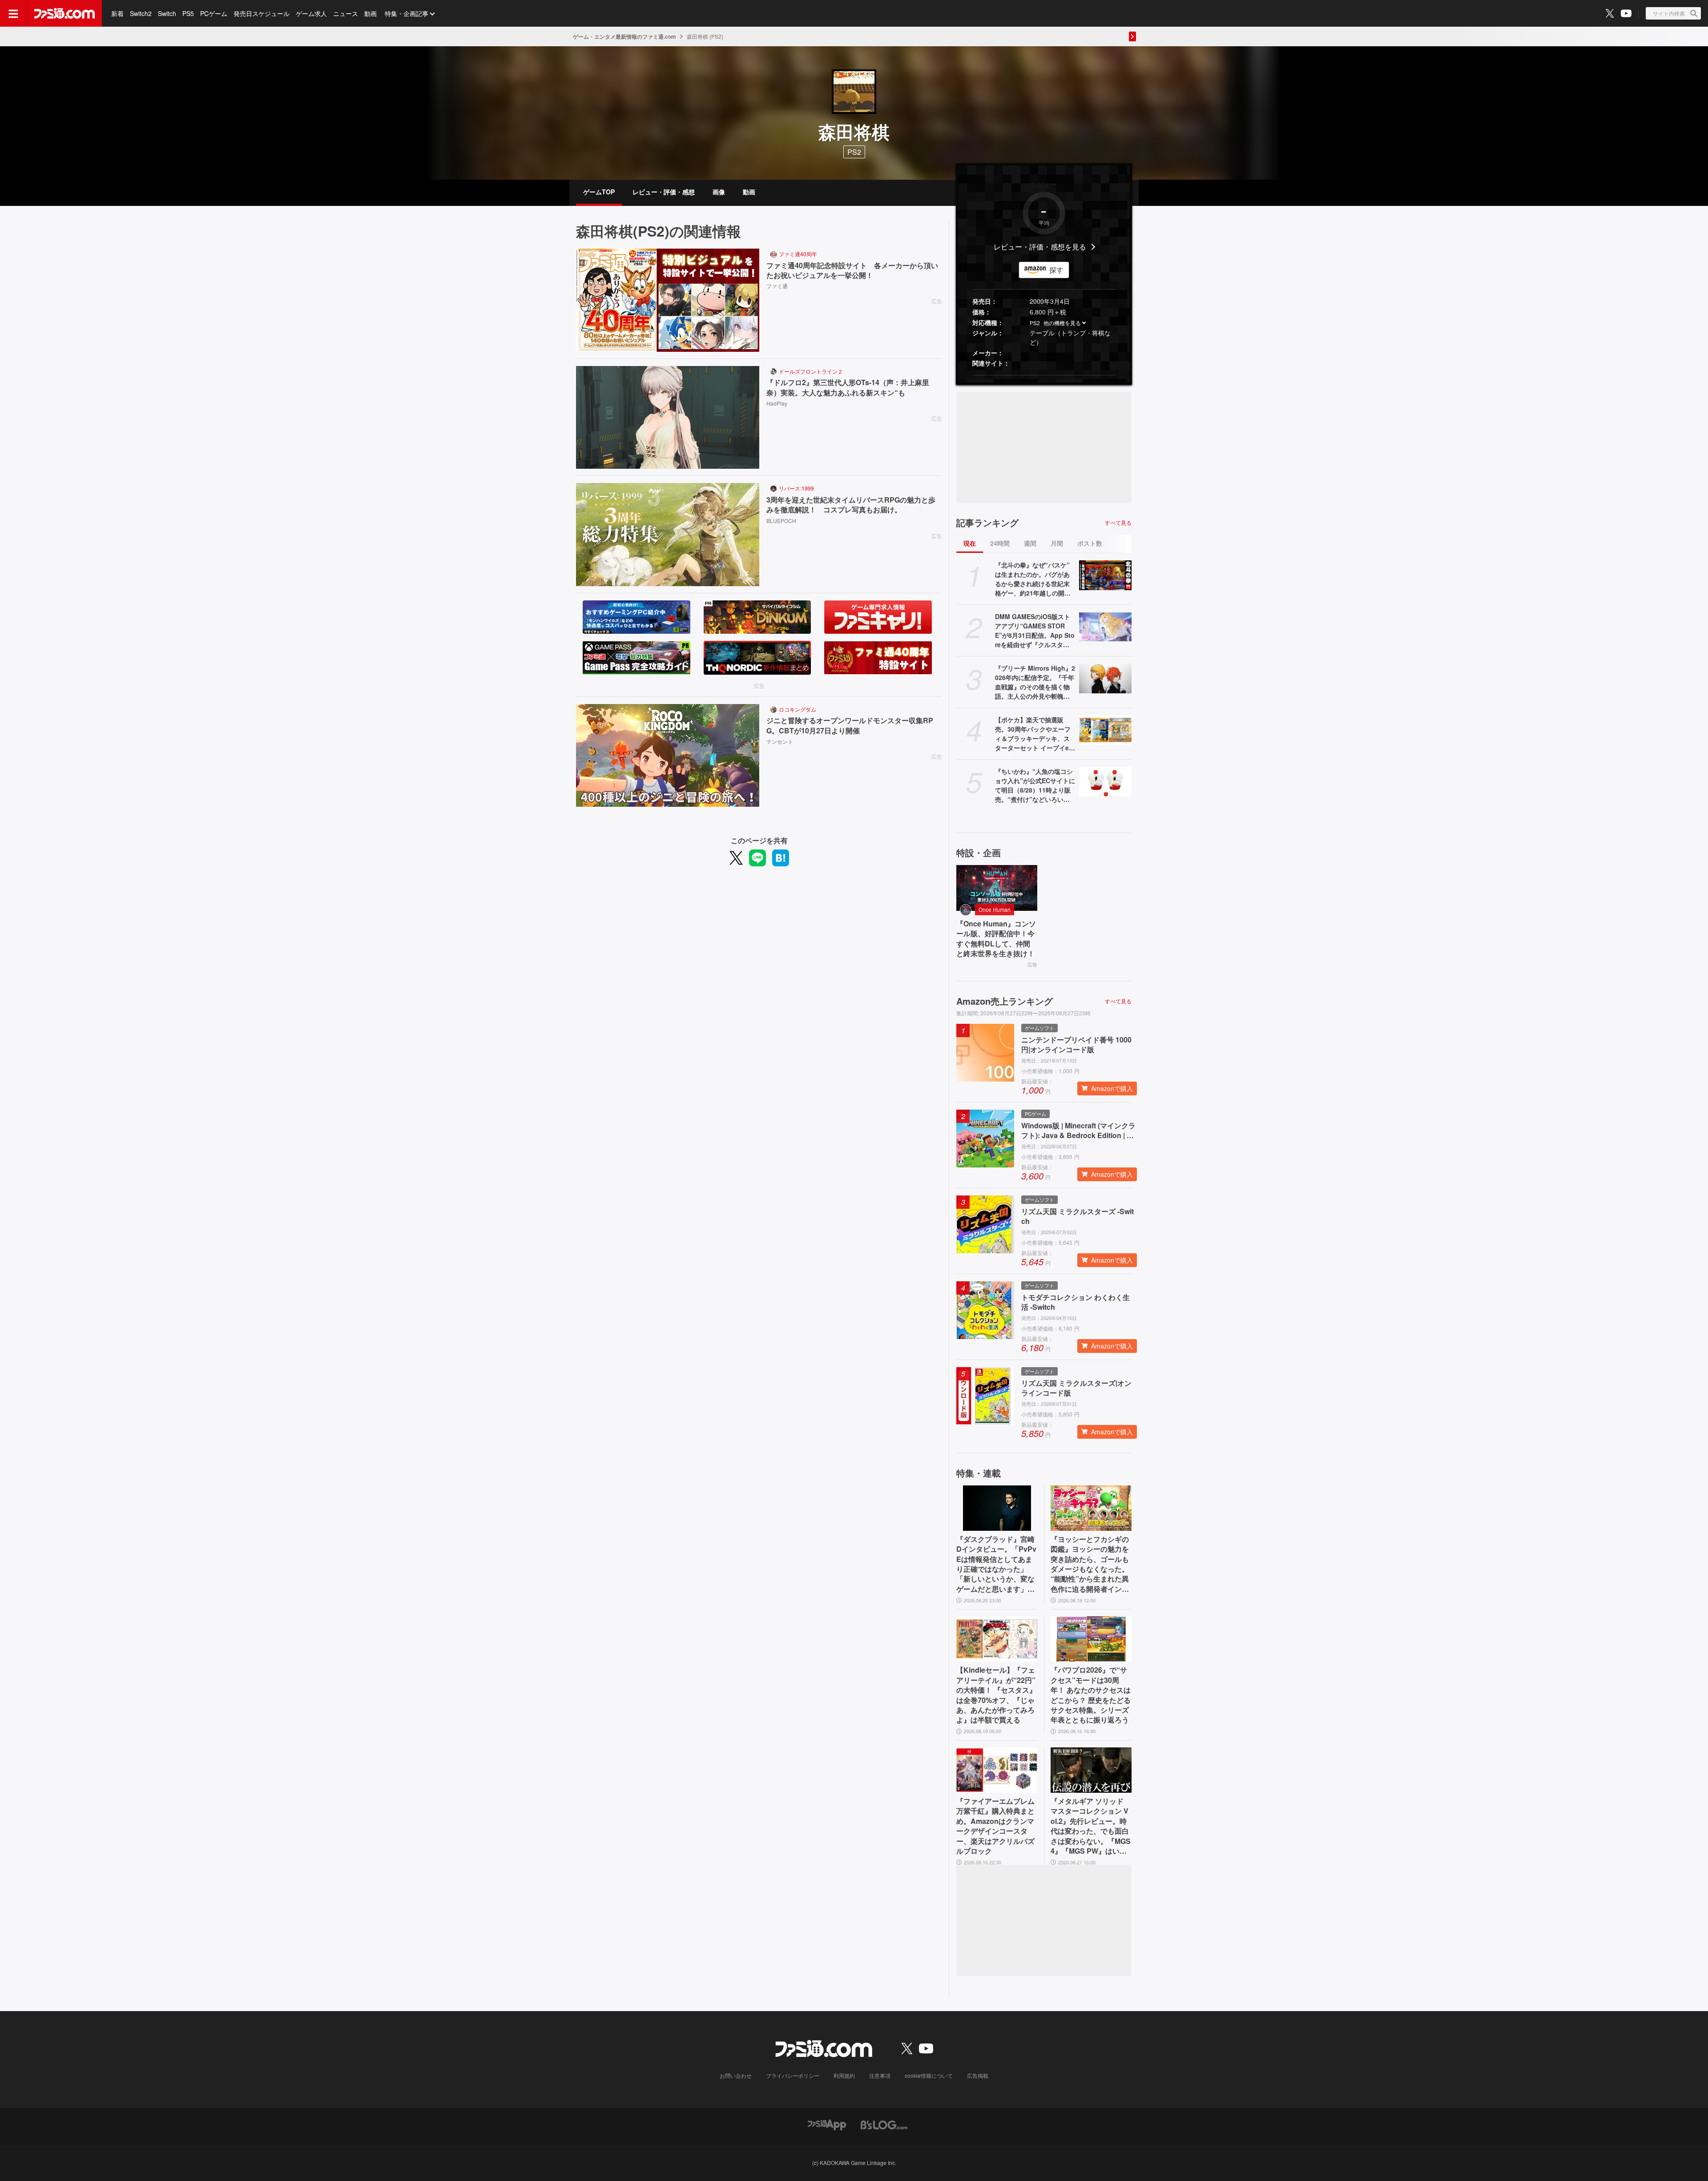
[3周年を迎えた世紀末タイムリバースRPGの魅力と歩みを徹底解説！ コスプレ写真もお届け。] (668, 535)
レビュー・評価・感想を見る (1040, 247)
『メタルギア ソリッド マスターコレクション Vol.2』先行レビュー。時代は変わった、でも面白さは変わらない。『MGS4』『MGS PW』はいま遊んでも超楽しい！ (1091, 1826)
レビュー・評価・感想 (664, 192)
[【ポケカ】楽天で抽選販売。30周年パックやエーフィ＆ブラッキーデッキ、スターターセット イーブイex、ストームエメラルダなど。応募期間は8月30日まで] (1105, 730)
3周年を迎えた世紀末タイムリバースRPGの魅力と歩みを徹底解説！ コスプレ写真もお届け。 (851, 505)
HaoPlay (777, 403)
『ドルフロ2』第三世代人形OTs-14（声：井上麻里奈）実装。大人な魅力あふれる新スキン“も (848, 387)
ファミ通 (777, 286)
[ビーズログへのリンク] (884, 2124)
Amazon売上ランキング (1005, 1001)
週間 (1030, 543)
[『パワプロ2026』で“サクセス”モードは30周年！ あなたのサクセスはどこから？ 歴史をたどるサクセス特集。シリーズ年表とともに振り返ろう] (1091, 1639)
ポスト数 (1090, 543)
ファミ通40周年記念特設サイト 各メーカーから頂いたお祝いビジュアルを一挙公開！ (852, 270)
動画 (371, 13)
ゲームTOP (599, 192)
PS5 (188, 13)
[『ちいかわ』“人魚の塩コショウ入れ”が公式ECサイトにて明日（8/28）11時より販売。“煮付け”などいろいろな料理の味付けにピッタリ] (1105, 781)
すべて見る (1118, 523)
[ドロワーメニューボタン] (13, 13)
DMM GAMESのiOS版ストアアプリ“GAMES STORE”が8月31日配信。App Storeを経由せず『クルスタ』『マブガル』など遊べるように (1035, 631)
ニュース (346, 13)
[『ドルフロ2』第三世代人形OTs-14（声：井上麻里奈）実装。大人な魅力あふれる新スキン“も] (668, 418)
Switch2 (141, 13)
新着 (117, 13)
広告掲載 (978, 2075)
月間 (1057, 543)
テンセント (780, 741)
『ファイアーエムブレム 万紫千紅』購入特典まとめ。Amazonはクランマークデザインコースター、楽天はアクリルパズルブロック (995, 1826)
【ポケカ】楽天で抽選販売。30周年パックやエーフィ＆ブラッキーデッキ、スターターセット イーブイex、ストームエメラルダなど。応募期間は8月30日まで (1035, 734)
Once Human (995, 909)
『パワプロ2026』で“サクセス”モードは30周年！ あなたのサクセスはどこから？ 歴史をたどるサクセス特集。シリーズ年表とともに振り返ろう (1091, 1695)
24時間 (1000, 543)
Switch (167, 13)
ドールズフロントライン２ (811, 371)
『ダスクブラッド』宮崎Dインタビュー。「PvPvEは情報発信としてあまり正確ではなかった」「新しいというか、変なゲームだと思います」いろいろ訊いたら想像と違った (996, 1564)
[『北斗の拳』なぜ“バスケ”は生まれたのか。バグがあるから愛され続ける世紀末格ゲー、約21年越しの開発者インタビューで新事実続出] (1105, 575)
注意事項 (880, 2075)
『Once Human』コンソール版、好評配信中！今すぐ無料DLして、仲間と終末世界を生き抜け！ (996, 939)
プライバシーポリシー (793, 2075)
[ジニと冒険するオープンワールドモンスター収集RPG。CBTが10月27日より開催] (668, 756)
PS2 (1035, 323)
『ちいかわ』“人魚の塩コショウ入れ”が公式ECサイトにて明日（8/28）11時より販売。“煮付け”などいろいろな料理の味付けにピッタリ (1035, 785)
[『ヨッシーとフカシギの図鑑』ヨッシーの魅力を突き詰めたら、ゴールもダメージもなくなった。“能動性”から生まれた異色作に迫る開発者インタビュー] (1091, 1508)
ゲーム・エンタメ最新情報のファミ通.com (624, 36)
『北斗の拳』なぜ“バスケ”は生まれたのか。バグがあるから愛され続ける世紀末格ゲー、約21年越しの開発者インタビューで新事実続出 (1033, 579)
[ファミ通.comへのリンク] (64, 13)
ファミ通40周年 (798, 254)
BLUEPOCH (781, 521)
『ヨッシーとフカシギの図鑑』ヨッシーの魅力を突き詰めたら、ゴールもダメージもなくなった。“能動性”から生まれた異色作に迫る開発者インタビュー (1090, 1564)
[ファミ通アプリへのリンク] (827, 2124)
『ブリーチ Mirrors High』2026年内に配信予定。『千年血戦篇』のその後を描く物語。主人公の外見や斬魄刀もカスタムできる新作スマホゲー (1035, 682)
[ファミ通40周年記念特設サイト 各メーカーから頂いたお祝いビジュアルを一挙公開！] (668, 300)
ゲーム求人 (311, 13)
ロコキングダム (798, 709)
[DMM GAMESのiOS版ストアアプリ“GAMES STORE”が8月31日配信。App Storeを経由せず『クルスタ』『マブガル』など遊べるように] (1105, 627)
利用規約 (844, 2075)
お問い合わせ (736, 2075)
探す (1056, 270)
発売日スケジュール (262, 13)
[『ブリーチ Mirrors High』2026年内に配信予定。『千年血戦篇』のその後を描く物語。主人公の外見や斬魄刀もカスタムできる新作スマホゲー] (1105, 678)
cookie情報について (929, 2075)
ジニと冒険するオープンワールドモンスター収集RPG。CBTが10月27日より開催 (850, 725)
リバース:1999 (796, 488)
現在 (970, 543)
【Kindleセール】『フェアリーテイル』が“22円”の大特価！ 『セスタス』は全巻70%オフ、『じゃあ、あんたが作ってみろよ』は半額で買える (996, 1695)
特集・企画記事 (407, 13)
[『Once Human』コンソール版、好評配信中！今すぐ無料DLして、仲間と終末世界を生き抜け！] (997, 888)
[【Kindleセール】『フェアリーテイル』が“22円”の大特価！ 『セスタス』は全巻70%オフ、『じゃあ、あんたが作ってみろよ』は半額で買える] (997, 1639)
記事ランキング (987, 523)
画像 (719, 192)
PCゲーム (214, 13)
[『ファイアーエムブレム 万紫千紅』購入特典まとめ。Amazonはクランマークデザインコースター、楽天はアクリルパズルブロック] (997, 1770)
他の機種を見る (1062, 323)
